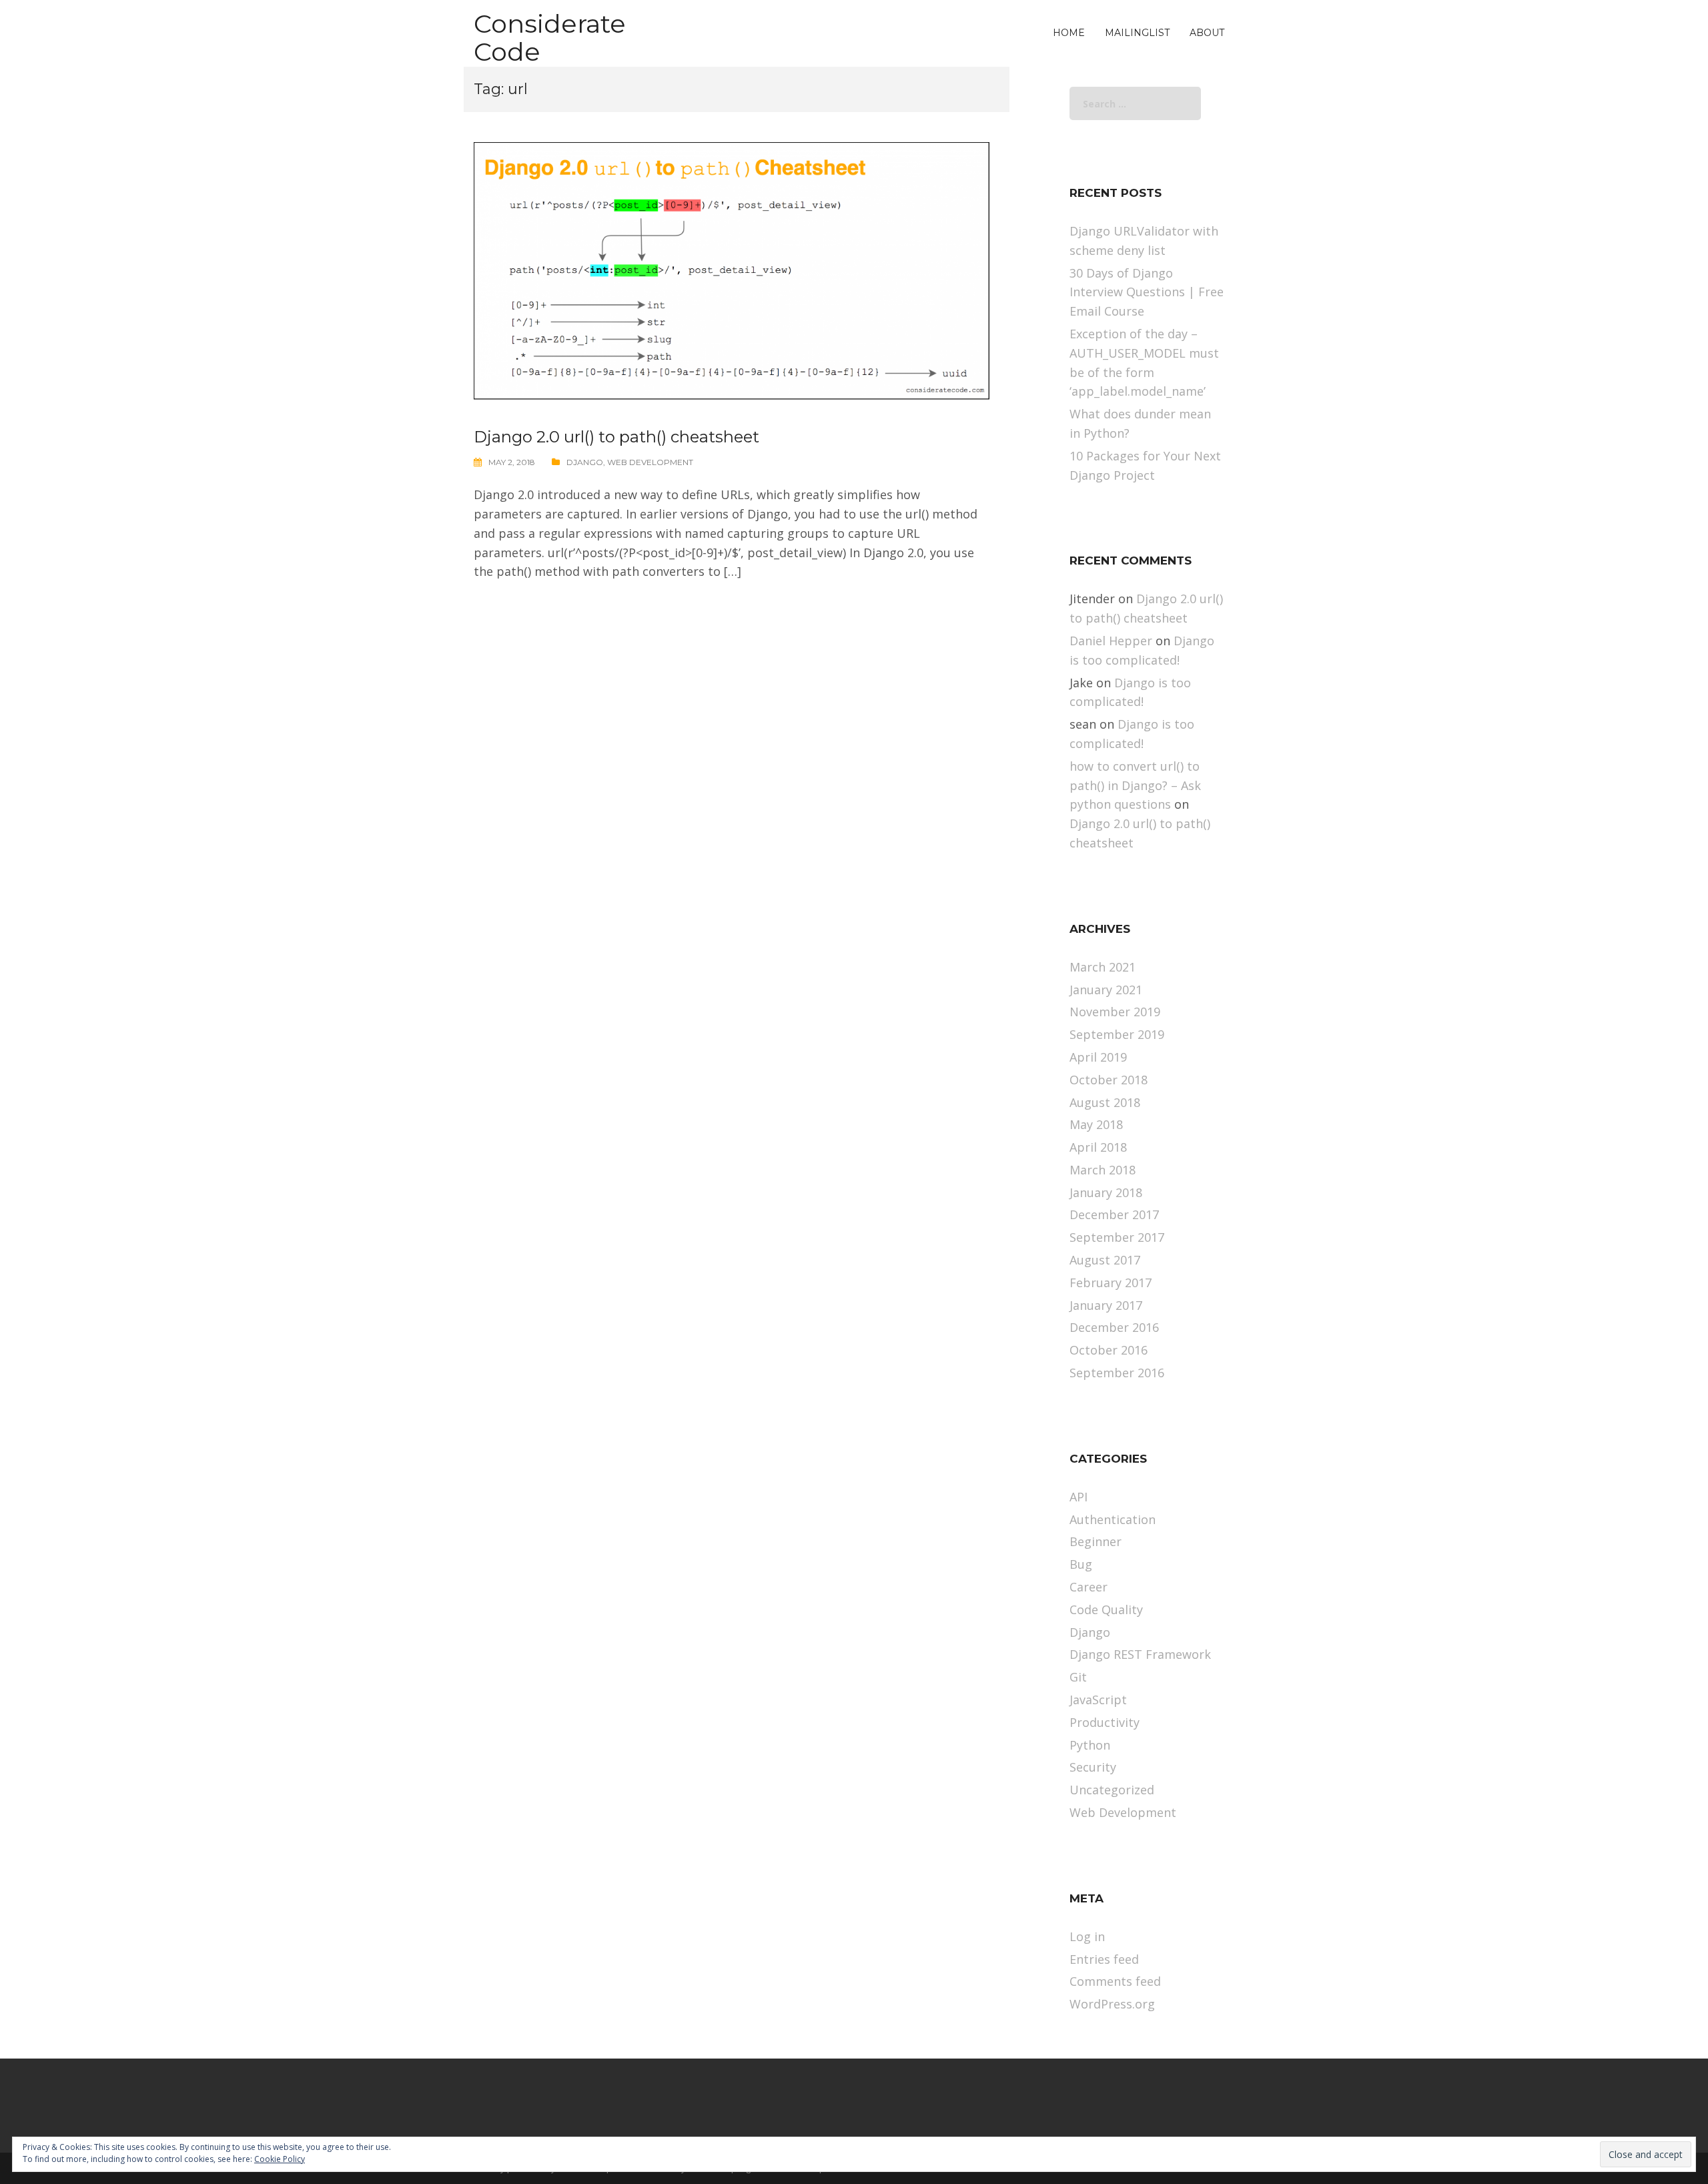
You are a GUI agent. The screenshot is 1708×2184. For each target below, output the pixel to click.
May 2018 (1096, 1124)
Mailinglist (1137, 33)
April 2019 (1098, 1057)
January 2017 (1106, 1305)
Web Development (650, 462)
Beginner (1096, 1541)
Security (1093, 1767)
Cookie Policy (280, 2159)
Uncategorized (1112, 1790)
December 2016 (1114, 1327)
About (1207, 33)
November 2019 (1115, 1012)
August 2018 (1105, 1102)
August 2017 (1105, 1260)
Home (1069, 33)
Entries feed (1104, 1959)
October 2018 (1109, 1080)
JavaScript (1098, 1700)
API (1079, 1497)
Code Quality (1106, 1609)
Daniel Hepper (1111, 641)
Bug (1081, 1564)
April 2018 (1098, 1147)
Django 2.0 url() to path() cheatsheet (616, 437)
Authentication (1113, 1519)
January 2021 (1106, 990)
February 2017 (1111, 1283)
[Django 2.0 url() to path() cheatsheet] (732, 270)
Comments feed (1115, 1981)
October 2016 (1109, 1350)
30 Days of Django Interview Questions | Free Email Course (1147, 292)
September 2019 (1117, 1034)
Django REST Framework (1140, 1654)
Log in (1087, 1936)
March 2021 (1103, 967)
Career (1089, 1587)
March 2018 (1103, 1170)
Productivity (1105, 1722)
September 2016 (1117, 1373)
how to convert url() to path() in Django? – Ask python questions (1135, 785)
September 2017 (1117, 1237)
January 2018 (1106, 1192)
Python (1090, 1745)
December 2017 (1114, 1214)
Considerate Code (550, 38)
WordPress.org (1112, 2004)
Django (585, 462)
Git (1078, 1677)
